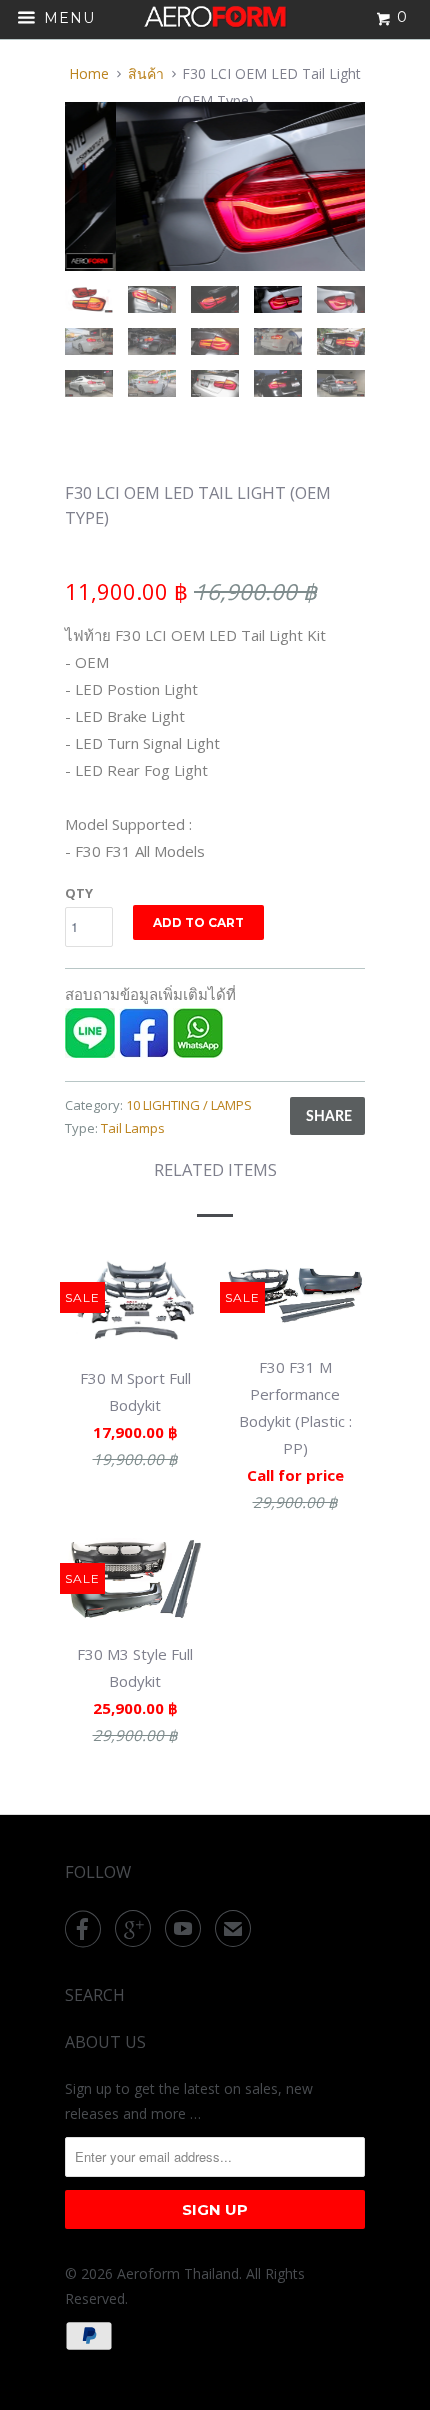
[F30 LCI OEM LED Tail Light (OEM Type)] (216, 186)
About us (105, 2042)
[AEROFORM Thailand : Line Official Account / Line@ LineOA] (90, 1052)
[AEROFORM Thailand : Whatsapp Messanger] (198, 1052)
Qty (79, 893)
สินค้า (146, 73)
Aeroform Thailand (178, 2273)
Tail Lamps (133, 1128)
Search (95, 1995)
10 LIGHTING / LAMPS (189, 1105)
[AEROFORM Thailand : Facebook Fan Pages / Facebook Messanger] (144, 1052)
